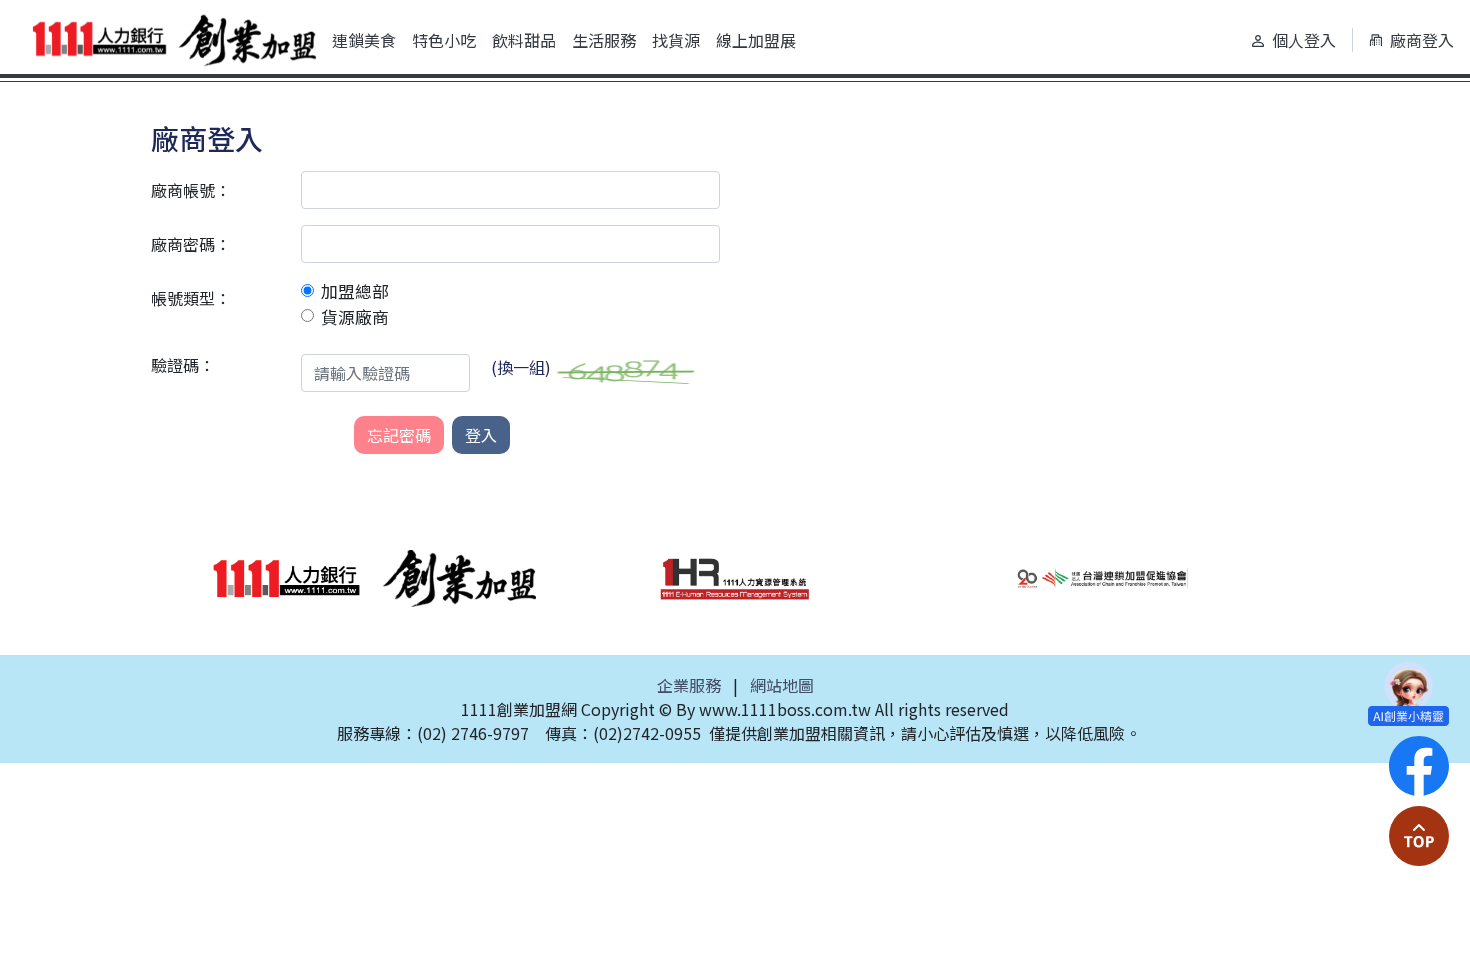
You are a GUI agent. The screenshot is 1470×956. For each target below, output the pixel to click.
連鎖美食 (364, 40)
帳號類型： (191, 298)
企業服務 (689, 685)
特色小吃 (444, 40)
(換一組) (521, 367)
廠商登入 (1422, 40)
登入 (481, 435)
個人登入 (1304, 40)
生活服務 (604, 40)
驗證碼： (183, 365)
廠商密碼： (191, 244)
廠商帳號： (191, 190)
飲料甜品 (524, 40)
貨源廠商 (355, 317)
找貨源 (676, 40)
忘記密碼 (399, 435)
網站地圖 (782, 685)
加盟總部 (355, 291)
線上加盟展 (756, 40)
